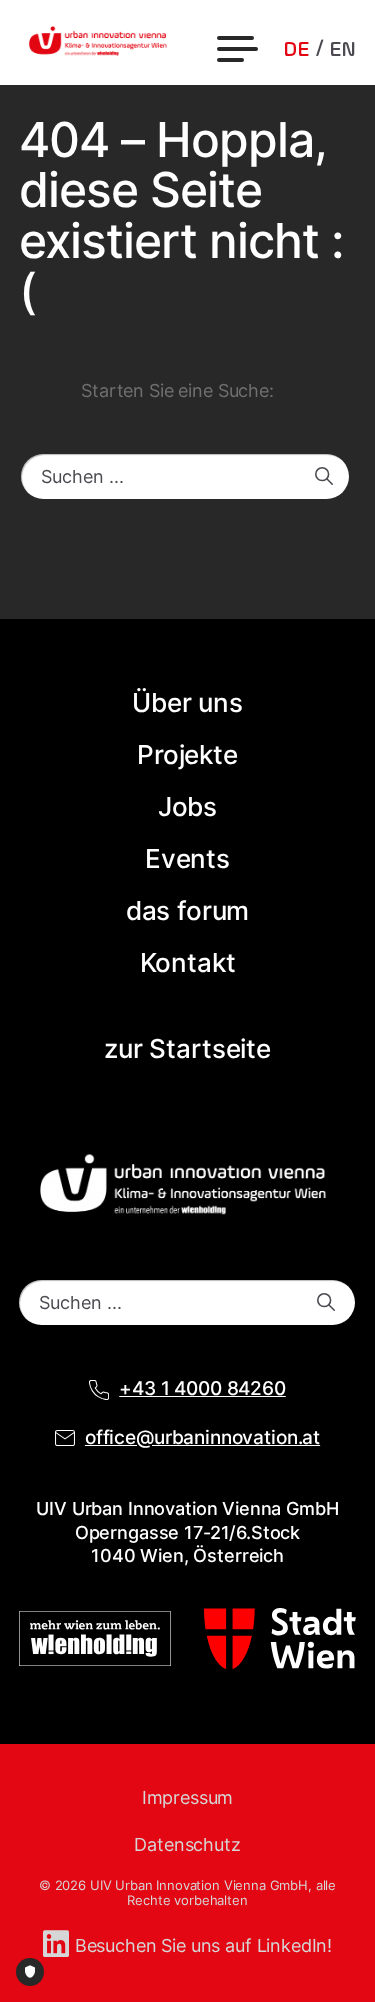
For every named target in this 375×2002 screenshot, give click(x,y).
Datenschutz (187, 1844)
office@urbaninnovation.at (202, 1437)
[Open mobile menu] (240, 49)
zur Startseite (187, 1048)
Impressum (188, 1797)
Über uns (187, 702)
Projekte (187, 754)
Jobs (187, 806)
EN (343, 50)
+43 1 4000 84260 (202, 1388)
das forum (188, 910)
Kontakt (188, 962)
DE (296, 50)
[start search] (324, 476)
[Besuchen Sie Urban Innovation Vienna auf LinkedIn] (59, 1945)
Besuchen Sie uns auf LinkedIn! (204, 1945)
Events (187, 858)
